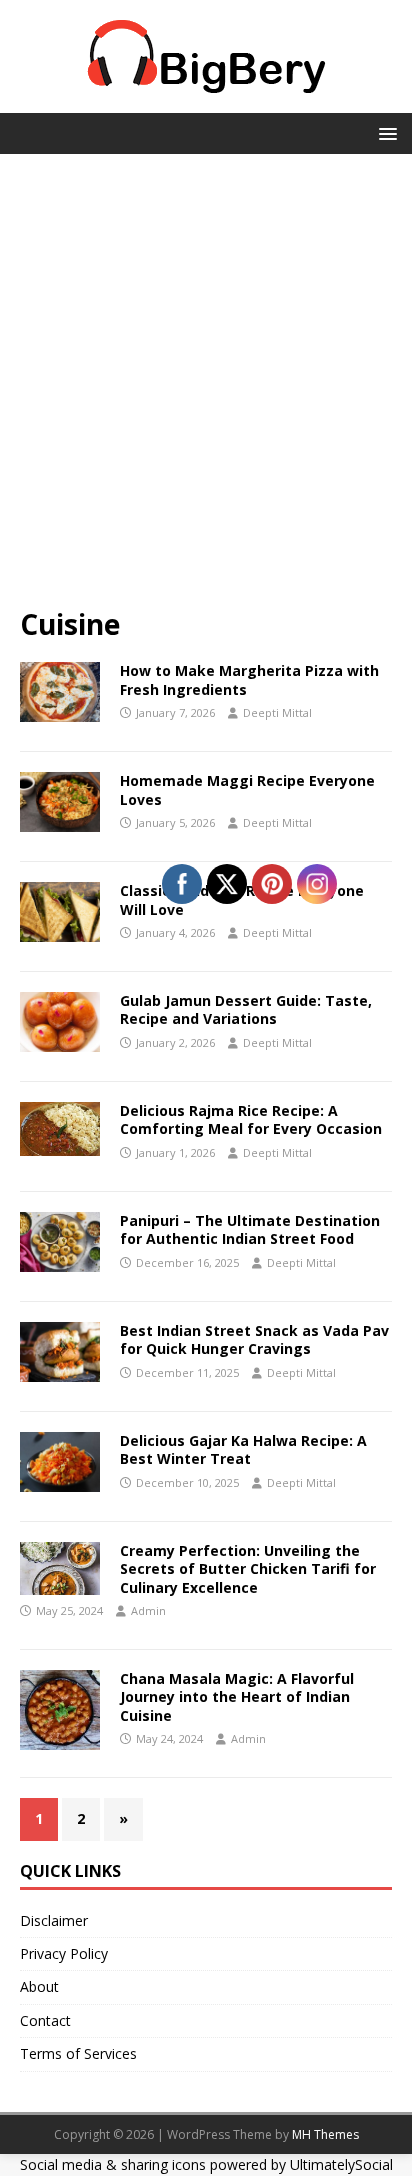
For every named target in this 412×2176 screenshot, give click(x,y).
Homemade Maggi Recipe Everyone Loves (247, 789)
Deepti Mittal (277, 712)
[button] (384, 132)
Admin (148, 1610)
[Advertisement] (206, 390)
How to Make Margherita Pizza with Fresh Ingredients (249, 679)
